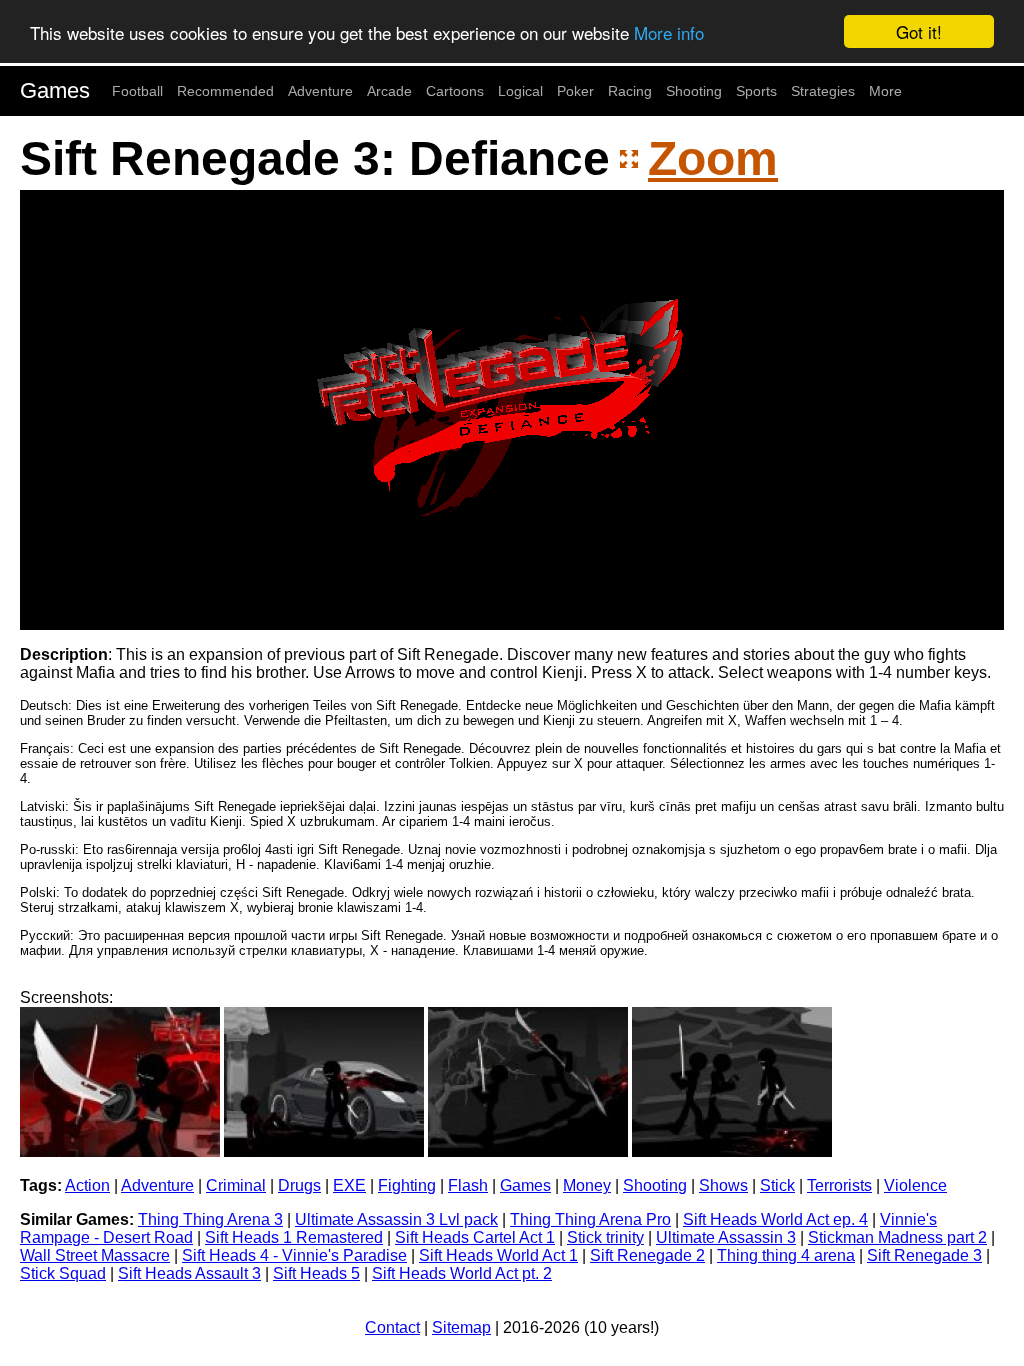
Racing (630, 91)
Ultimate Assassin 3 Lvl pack (396, 1219)
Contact (392, 1327)
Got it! (919, 31)
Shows (723, 1185)
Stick (777, 1185)
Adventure (320, 91)
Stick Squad (63, 1273)
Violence (915, 1185)
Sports (756, 91)
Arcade (389, 91)
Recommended (225, 91)
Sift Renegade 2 (647, 1255)
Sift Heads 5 (316, 1273)
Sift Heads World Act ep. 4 (775, 1219)
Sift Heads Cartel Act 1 (475, 1237)
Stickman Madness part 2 (897, 1237)
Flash (468, 1185)
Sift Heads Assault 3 (189, 1273)
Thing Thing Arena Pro (590, 1219)
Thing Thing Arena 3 (210, 1219)
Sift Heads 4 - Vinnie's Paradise (294, 1255)
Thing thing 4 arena (786, 1255)
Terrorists (839, 1185)
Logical (520, 91)
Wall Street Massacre (95, 1255)
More (885, 91)
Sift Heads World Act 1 (498, 1255)
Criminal (236, 1185)
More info (669, 32)
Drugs (299, 1185)
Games (55, 90)
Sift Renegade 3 (924, 1255)
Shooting (694, 91)
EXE (349, 1185)
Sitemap (461, 1327)
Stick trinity (605, 1237)
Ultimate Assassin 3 (726, 1237)
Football (137, 91)
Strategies (823, 91)
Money (587, 1185)
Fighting (407, 1185)
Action (87, 1185)
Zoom (713, 158)
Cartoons (455, 91)
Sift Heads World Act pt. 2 (462, 1273)
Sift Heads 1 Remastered (294, 1237)
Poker (575, 91)
